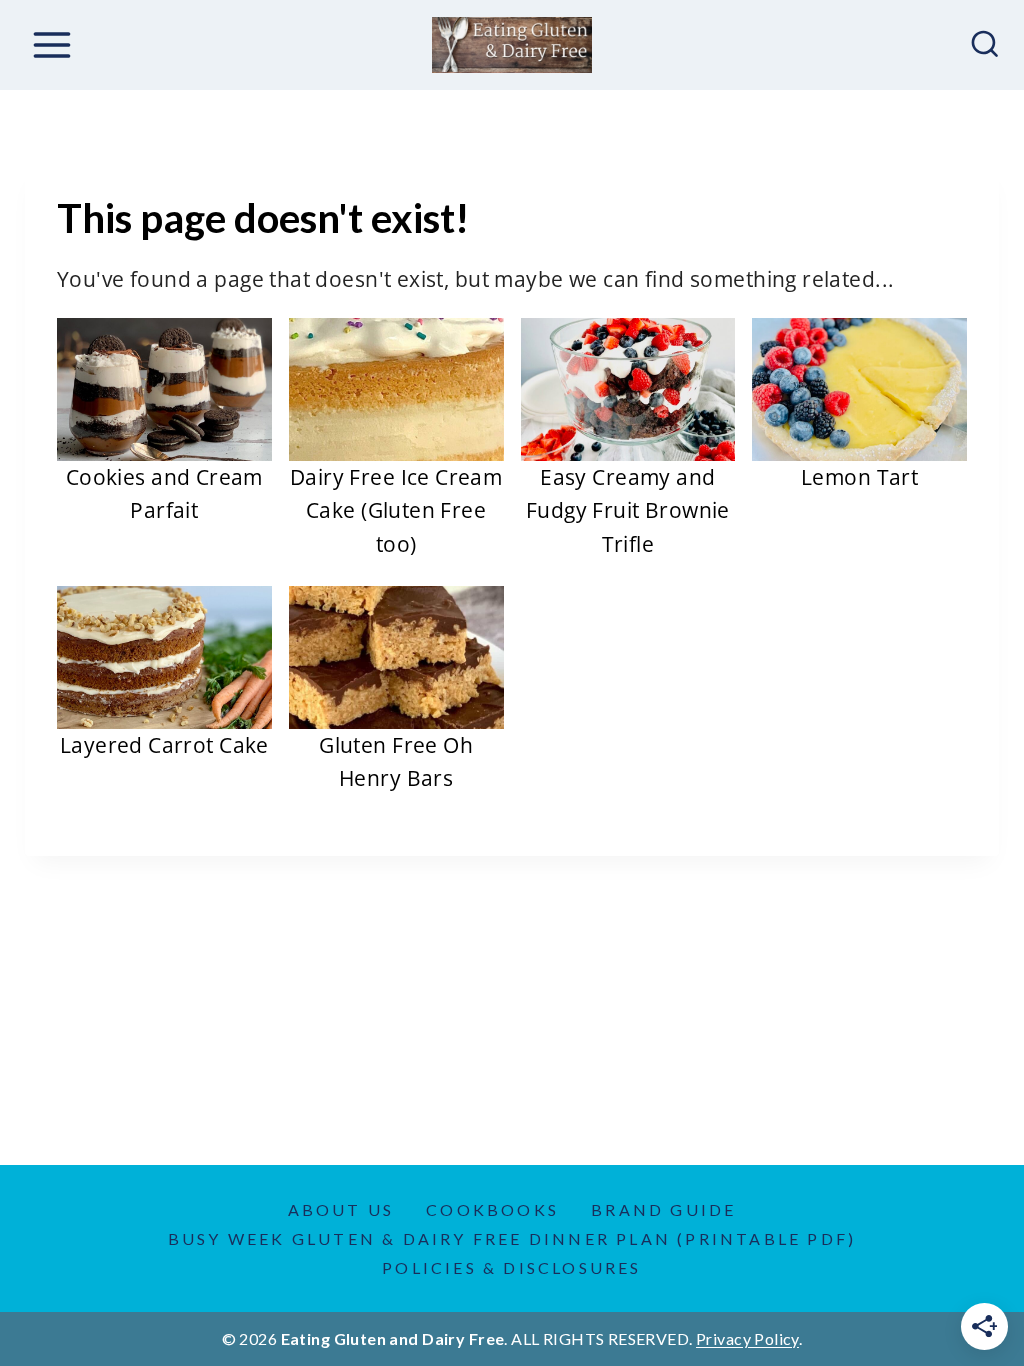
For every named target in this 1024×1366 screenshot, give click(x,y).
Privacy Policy (747, 1338)
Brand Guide (663, 1209)
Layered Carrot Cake (164, 745)
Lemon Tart (859, 477)
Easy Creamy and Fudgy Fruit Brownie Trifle (628, 510)
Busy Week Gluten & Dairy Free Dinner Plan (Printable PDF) (512, 1238)
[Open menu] (51, 44)
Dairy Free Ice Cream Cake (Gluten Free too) (396, 510)
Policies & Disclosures (511, 1267)
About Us (341, 1209)
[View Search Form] (985, 45)
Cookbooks (492, 1209)
